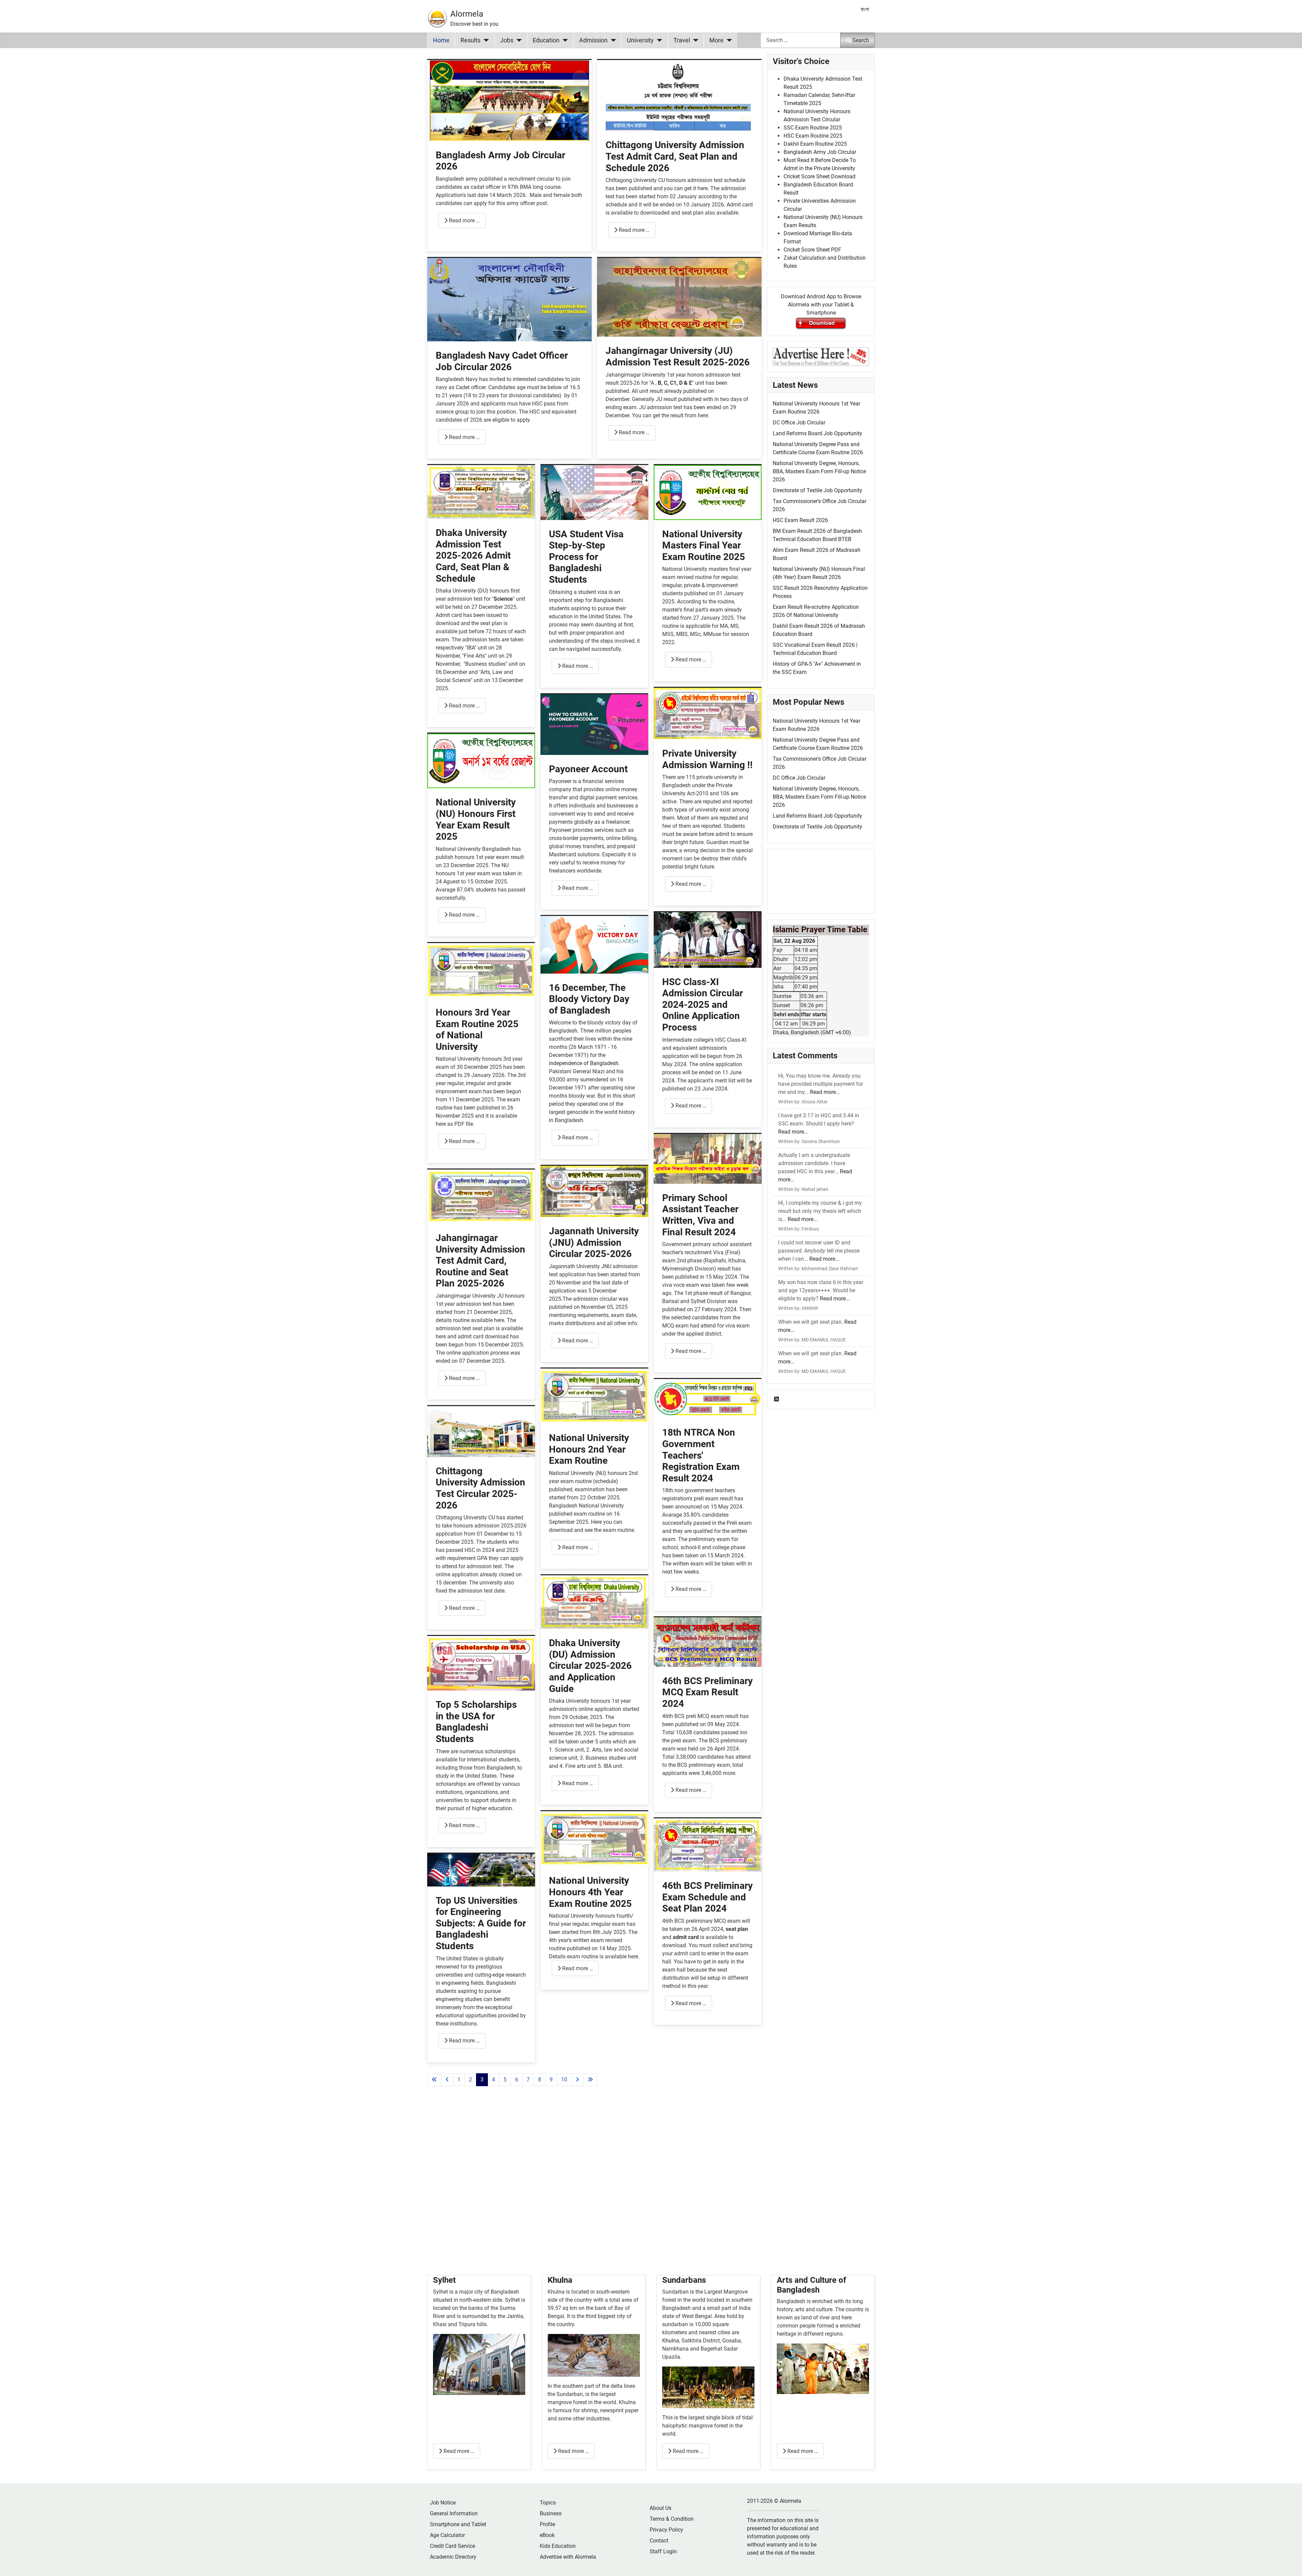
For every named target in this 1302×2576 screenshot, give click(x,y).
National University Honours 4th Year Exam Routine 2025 (590, 1892)
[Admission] (612, 40)
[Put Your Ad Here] (821, 356)
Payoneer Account (588, 769)
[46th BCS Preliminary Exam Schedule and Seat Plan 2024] (708, 1845)
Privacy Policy (666, 2530)
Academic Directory (453, 2557)
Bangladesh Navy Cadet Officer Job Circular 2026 (502, 361)
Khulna (560, 2280)
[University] (658, 40)
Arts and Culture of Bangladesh (812, 2285)
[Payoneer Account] (594, 724)
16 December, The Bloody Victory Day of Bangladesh (589, 999)
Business (551, 2513)
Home (441, 40)
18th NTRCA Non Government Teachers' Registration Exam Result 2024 (701, 1455)
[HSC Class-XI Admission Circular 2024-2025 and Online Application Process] (708, 940)
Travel (682, 40)
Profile (547, 2524)
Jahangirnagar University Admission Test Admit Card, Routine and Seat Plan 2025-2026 (480, 1261)
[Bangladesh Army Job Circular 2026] (509, 100)
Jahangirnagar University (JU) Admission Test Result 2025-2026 (678, 356)
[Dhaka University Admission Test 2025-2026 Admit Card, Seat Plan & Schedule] (481, 492)
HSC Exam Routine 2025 (813, 136)
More (716, 40)
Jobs (507, 40)
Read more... (825, 1092)
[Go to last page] (590, 2080)
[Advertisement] (594, 2189)
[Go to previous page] (447, 2080)
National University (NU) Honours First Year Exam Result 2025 (476, 819)
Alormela (467, 14)
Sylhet (444, 2280)
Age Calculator (447, 2535)
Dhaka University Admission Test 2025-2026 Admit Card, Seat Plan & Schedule (473, 555)
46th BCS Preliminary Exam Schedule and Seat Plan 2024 (707, 1897)
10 (564, 2080)
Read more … (464, 221)
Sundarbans (684, 2280)
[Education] (564, 40)
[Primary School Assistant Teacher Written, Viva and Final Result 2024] (708, 1159)
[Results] (485, 40)
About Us (660, 2508)
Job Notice (443, 2503)
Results (470, 40)
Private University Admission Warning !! (707, 759)
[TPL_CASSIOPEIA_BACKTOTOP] (1290, 2563)
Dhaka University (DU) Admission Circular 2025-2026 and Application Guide (590, 1666)
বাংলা (865, 9)
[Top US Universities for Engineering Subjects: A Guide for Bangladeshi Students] (481, 1869)
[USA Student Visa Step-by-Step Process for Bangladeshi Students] (594, 492)
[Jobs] (518, 40)
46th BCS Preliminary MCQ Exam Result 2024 (707, 1692)
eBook (547, 2535)
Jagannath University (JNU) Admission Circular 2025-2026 (594, 1242)
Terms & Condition (672, 2519)
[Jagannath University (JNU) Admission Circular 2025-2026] (594, 1191)
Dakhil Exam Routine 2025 (815, 144)
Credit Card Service (452, 2546)
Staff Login (663, 2551)
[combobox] (801, 40)
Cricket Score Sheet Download (820, 176)
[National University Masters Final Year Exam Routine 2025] (708, 492)
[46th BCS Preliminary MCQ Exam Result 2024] (708, 1642)
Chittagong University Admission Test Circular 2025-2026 (480, 1488)
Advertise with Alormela (568, 2557)
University (640, 40)
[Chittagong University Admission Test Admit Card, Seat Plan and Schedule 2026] (679, 95)
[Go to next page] (577, 2080)
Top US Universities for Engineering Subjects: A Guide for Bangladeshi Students (481, 1923)
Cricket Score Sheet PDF (812, 250)
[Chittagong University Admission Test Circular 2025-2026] (481, 1431)
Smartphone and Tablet (458, 2524)
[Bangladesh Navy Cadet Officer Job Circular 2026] (509, 299)
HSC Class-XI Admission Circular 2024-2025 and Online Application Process (703, 1005)
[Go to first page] (434, 2080)
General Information (454, 2513)
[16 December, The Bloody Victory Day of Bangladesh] (594, 944)
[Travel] (694, 40)
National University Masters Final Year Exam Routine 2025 (704, 545)
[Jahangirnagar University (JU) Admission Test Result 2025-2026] (679, 297)
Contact (659, 2541)
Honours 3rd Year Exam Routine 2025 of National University (477, 1030)
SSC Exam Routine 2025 (813, 128)
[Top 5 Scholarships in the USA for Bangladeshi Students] (481, 1663)
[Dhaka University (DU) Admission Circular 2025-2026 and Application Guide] (594, 1602)
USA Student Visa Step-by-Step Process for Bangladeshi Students (586, 557)
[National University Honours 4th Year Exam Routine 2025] (594, 1839)
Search (861, 40)
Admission (593, 40)
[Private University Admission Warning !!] (708, 713)
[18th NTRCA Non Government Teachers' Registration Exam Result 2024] (708, 1399)
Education (546, 40)
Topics (548, 2503)
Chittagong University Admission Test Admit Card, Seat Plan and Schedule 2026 (675, 156)
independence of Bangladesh (584, 1063)
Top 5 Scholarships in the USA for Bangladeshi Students (476, 1722)
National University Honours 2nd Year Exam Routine (589, 1449)
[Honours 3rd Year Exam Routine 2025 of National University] (481, 970)
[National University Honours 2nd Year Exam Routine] (594, 1396)
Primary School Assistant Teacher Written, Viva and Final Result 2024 (700, 1215)
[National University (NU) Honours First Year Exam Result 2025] (481, 761)
